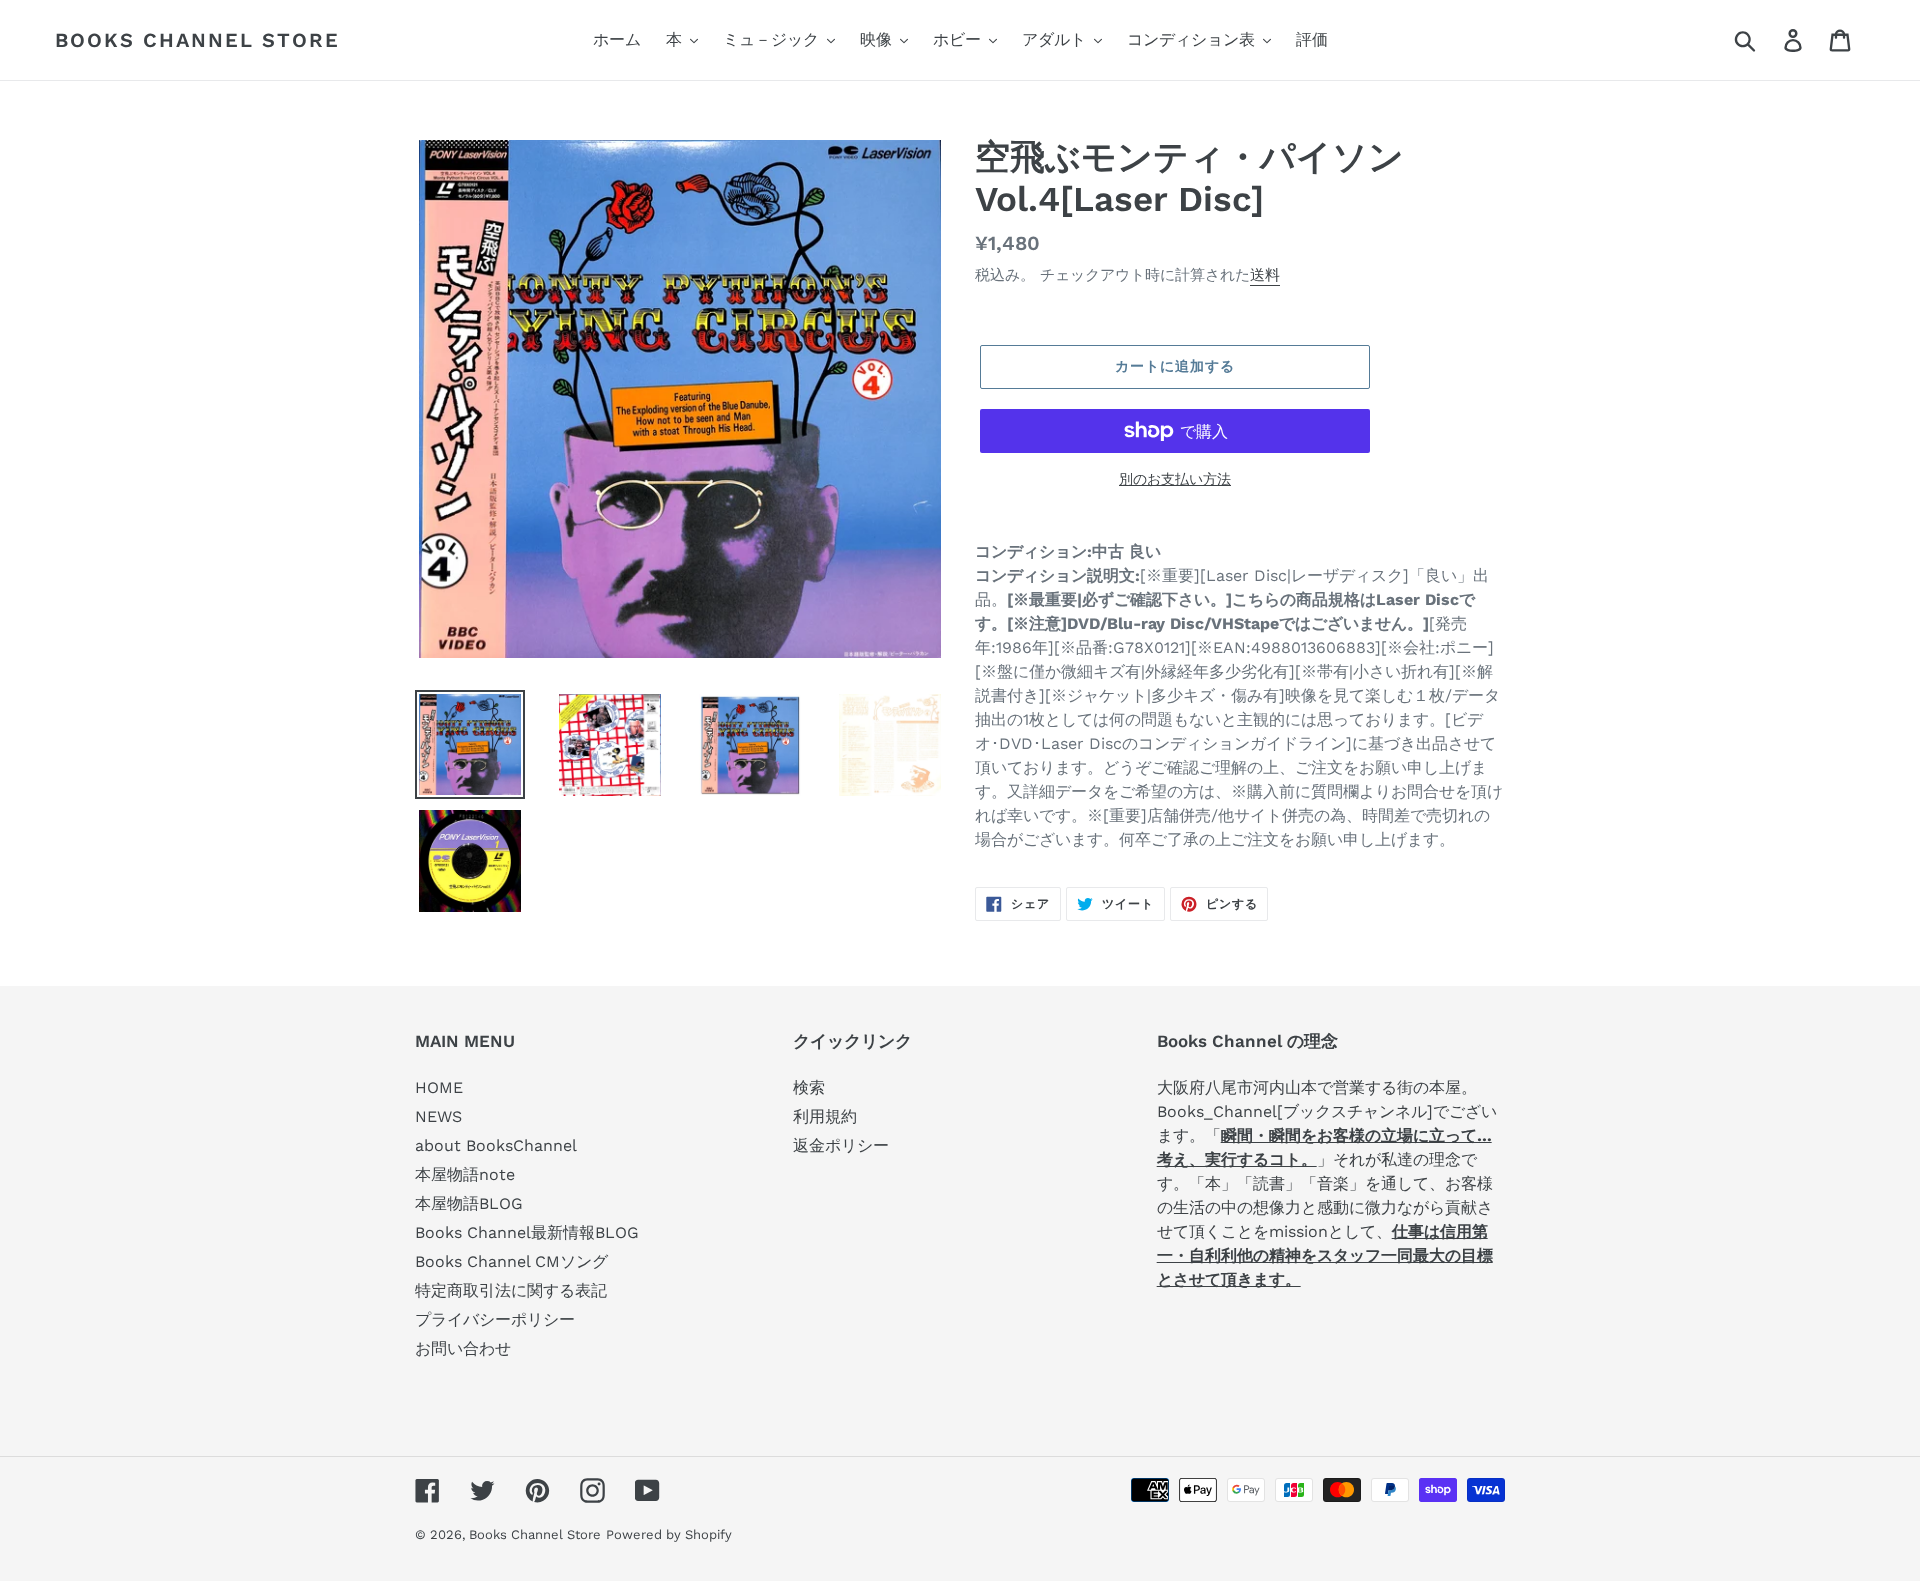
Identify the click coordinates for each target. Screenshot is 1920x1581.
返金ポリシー (841, 1145)
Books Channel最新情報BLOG (527, 1232)
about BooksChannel (496, 1145)
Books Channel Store (197, 40)
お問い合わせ (463, 1348)
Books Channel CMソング (511, 1261)
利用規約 (825, 1116)
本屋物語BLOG (469, 1203)
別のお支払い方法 (1175, 479)
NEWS (438, 1116)
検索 (809, 1087)
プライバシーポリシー (495, 1319)
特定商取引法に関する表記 (511, 1290)
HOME (439, 1087)
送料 (1265, 275)
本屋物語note (465, 1174)
